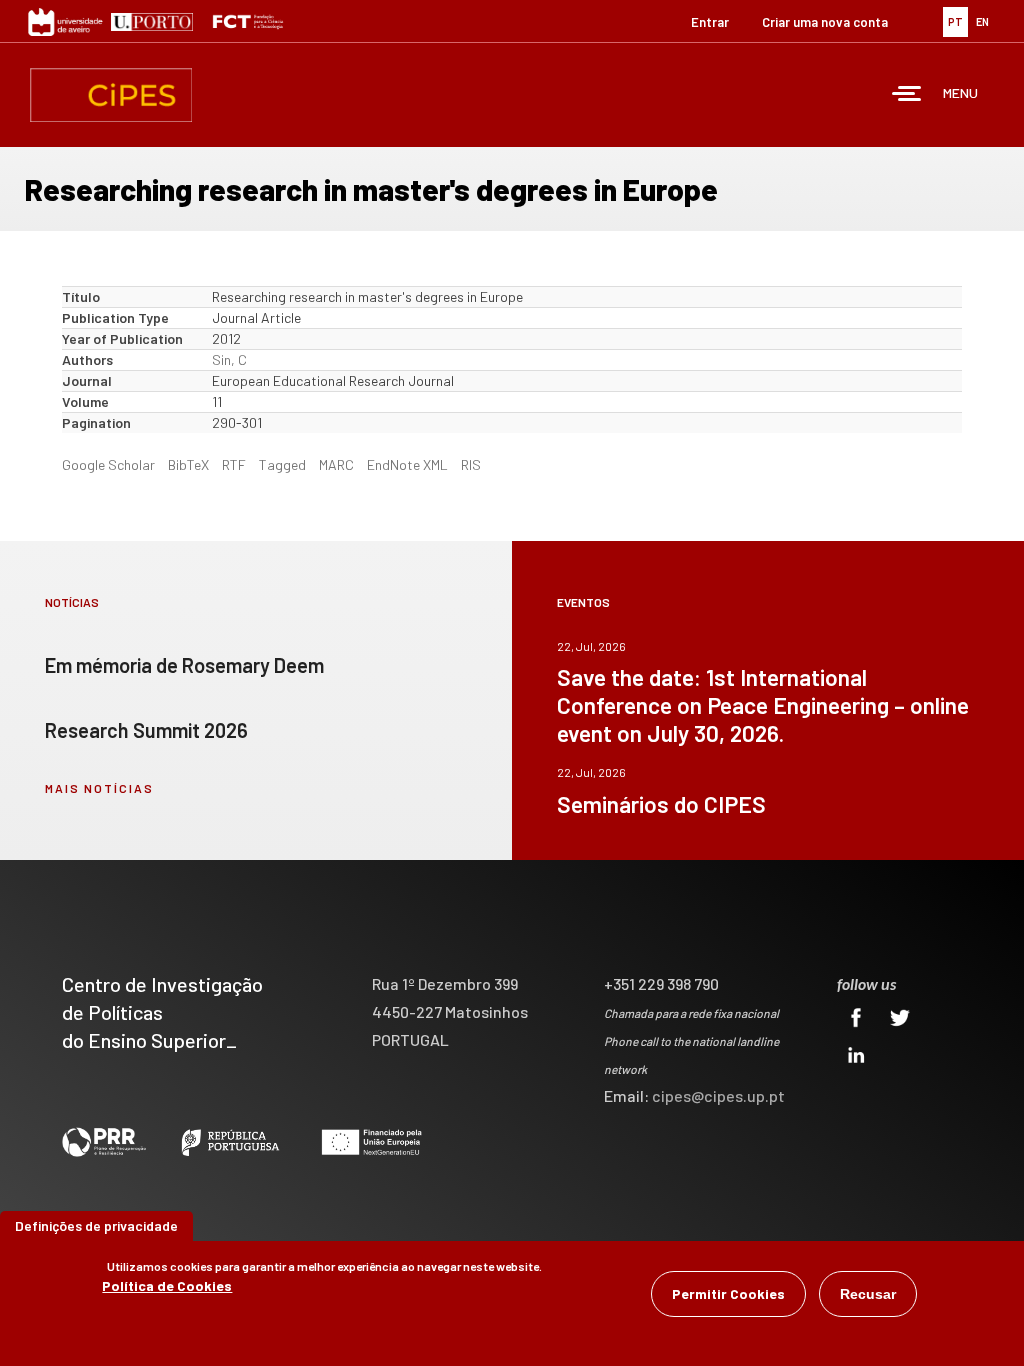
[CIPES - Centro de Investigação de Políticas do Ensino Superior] (111, 95)
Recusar (868, 1294)
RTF (234, 464)
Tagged (282, 464)
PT (955, 21)
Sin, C (229, 359)
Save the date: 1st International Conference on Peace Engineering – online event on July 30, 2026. (763, 705)
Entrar (710, 22)
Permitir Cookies (728, 1293)
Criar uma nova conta (825, 22)
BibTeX (188, 464)
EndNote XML (407, 464)
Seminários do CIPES (661, 804)
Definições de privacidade (96, 1225)
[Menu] (907, 95)
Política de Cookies (167, 1285)
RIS (471, 464)
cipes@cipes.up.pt (718, 1095)
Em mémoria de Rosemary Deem (184, 665)
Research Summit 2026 (146, 730)
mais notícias (99, 788)
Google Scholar (108, 464)
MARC (336, 464)
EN (982, 21)
